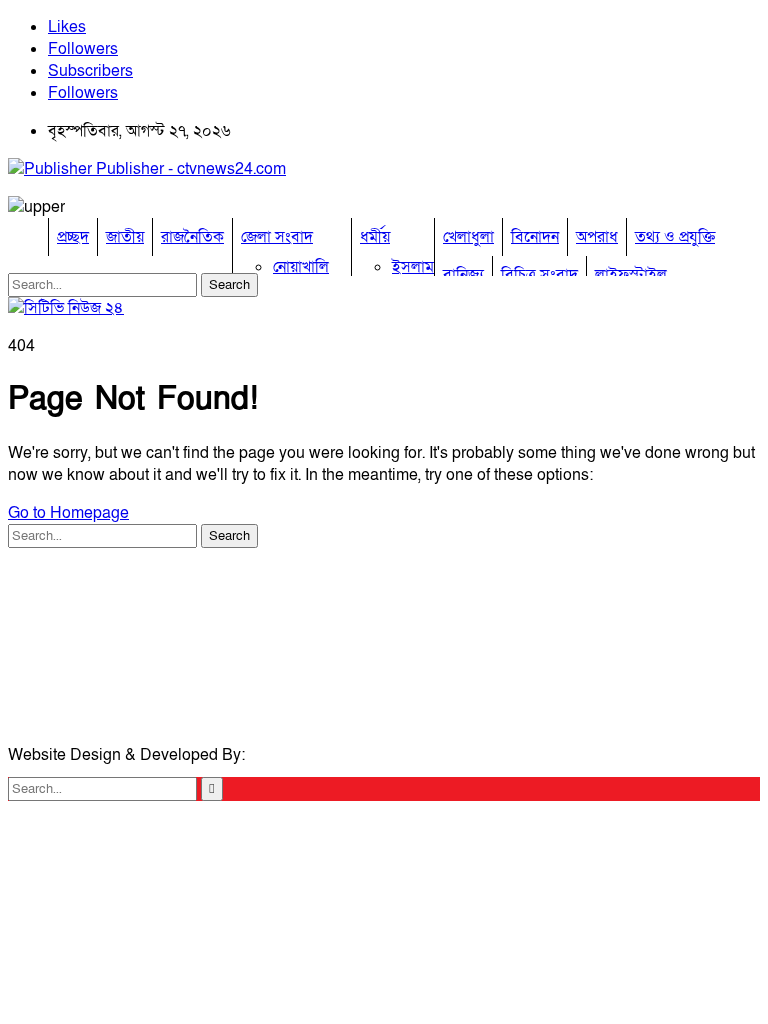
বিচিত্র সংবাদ (539, 275)
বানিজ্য (463, 275)
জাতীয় (125, 237)
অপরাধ (597, 237)
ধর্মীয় (375, 237)
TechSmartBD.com (316, 755)
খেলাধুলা (468, 237)
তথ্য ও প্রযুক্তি (675, 237)
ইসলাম (413, 267)
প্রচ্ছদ (73, 237)
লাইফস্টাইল (631, 275)
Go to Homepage (68, 513)
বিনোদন (535, 237)
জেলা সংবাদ (277, 237)
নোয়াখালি (301, 267)
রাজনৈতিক (192, 237)
